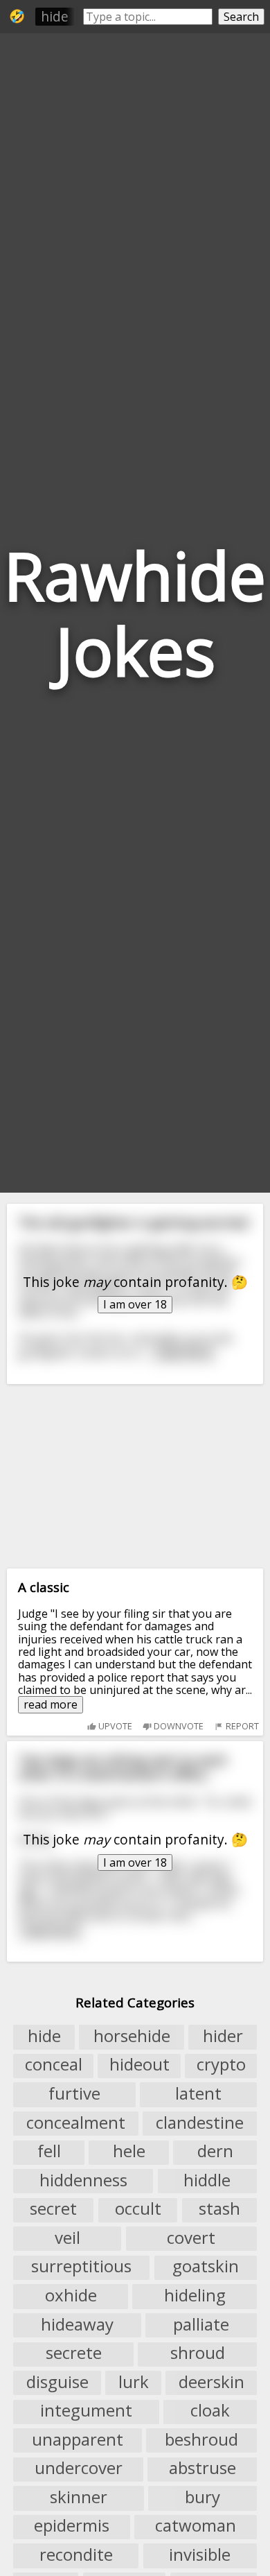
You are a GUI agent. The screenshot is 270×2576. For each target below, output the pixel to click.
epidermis (72, 2526)
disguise (57, 2382)
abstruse (202, 2469)
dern (215, 2152)
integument (86, 2411)
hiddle (207, 2180)
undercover (79, 2469)
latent (198, 2093)
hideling (195, 2295)
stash (219, 2209)
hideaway (77, 2324)
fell (49, 2152)
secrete (74, 2353)
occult (138, 2209)
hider (223, 2036)
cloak (210, 2411)
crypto (221, 2065)
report (241, 1726)
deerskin (211, 2382)
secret (53, 2209)
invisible (200, 2555)
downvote (178, 1726)
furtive (74, 2093)
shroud (198, 2353)
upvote (114, 1726)
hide (55, 16)
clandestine (200, 2123)
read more (51, 1704)
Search (241, 17)
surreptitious (81, 2267)
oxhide (71, 2295)
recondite (76, 2555)
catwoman (196, 2526)
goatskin (206, 2267)
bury (202, 2497)
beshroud (201, 2439)
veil (67, 2238)
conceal (54, 2065)
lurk (134, 2382)
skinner (79, 2497)
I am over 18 (135, 1304)
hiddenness (83, 2180)
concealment (76, 2123)
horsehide (132, 2036)
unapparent (78, 2439)
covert (191, 2238)
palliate (201, 2324)
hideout (139, 2065)
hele (129, 2152)
